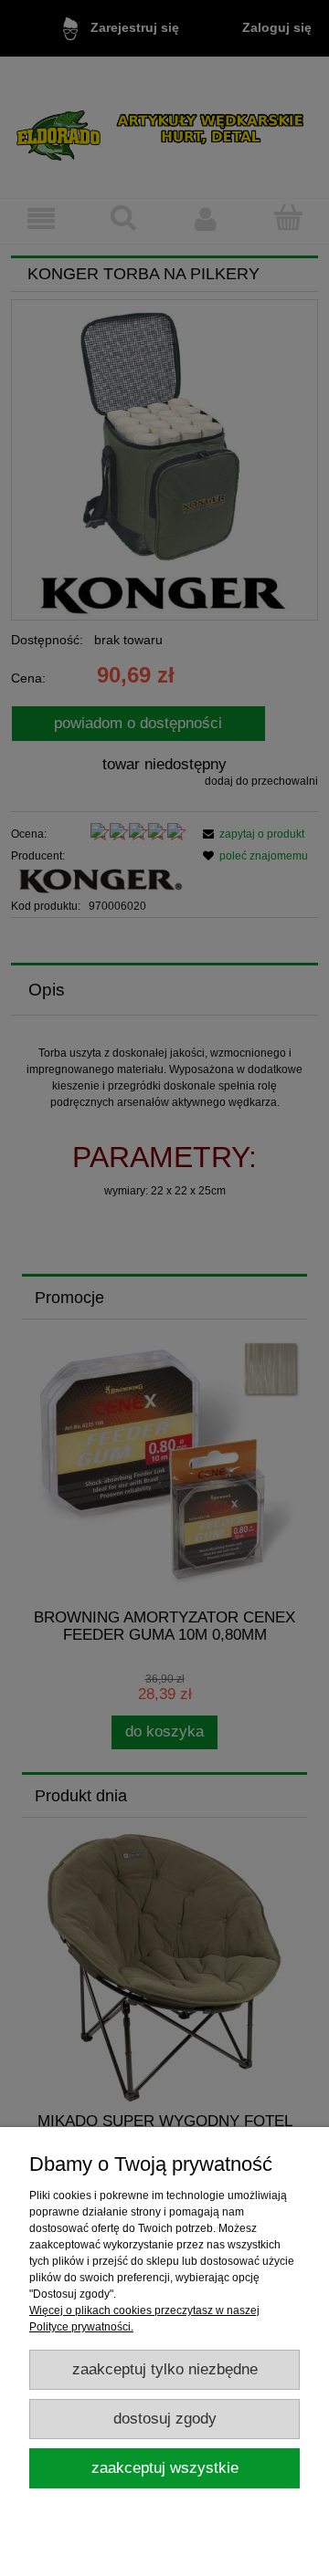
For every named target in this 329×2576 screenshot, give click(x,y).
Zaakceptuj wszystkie (165, 2468)
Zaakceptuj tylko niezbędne (165, 2369)
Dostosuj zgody (165, 2419)
